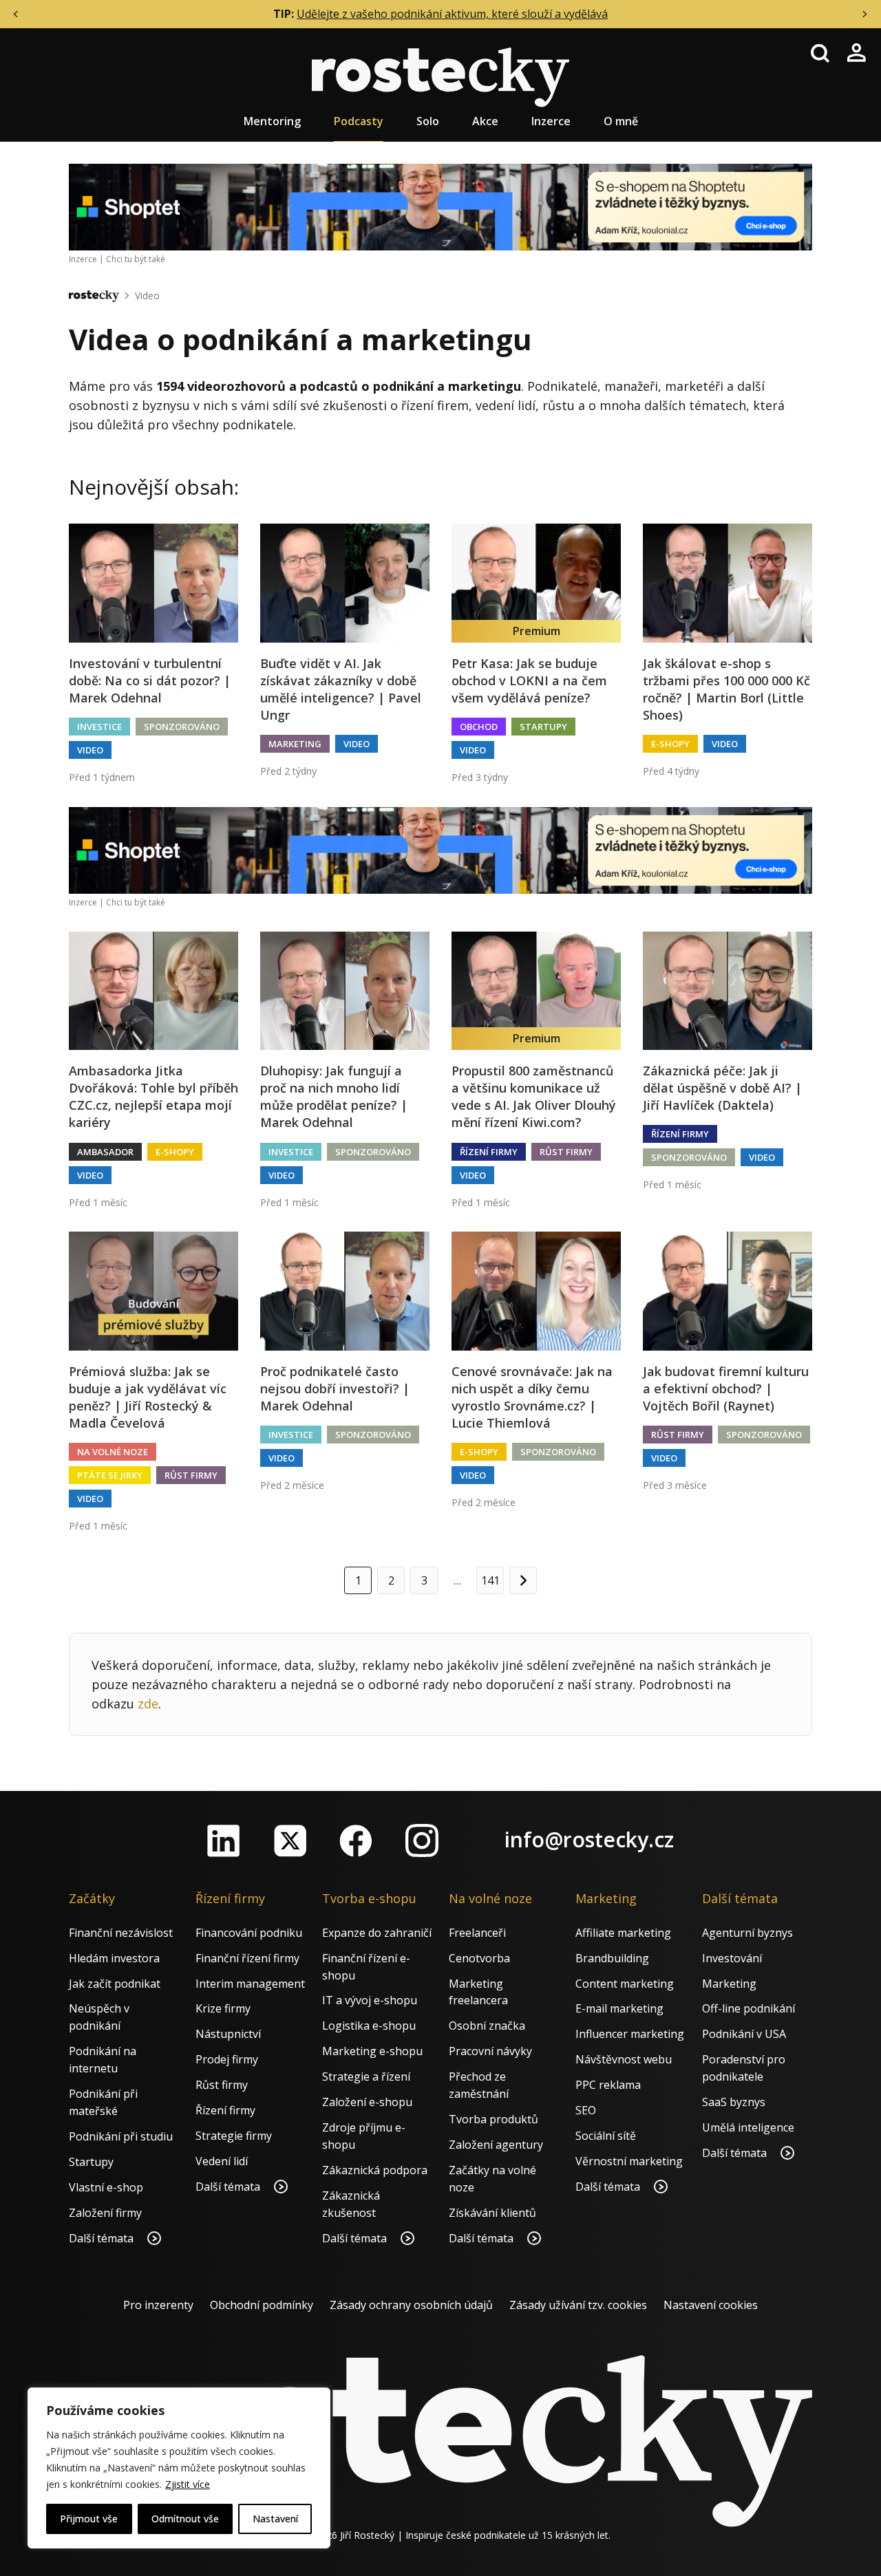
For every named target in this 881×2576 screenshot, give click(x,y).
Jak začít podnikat (115, 1984)
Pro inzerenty (158, 2305)
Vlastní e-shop (106, 2187)
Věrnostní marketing (629, 2161)
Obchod (479, 727)
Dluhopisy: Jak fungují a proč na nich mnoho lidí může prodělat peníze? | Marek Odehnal (334, 1097)
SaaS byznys (734, 2102)
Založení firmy (105, 2213)
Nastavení (275, 2519)
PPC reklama (608, 2085)
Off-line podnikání (749, 2008)
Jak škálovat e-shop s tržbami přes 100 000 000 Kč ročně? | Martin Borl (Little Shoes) (726, 689)
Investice (99, 727)
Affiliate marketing (623, 1933)
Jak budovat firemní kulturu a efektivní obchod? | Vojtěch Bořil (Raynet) (726, 1388)
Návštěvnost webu (624, 2059)
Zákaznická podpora (375, 2170)
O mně (621, 121)
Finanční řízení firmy (247, 1958)
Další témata (103, 2238)
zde (148, 1704)
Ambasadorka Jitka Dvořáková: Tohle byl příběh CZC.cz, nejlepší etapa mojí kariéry (153, 1097)
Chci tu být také (136, 259)
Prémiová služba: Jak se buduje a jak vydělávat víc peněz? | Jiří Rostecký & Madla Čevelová (148, 1397)
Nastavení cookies (711, 2305)
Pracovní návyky (490, 2051)
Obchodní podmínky (262, 2305)
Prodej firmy (227, 2059)
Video (147, 296)
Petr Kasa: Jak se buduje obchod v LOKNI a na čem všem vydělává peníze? (529, 680)
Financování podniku (249, 1933)
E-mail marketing (619, 2008)
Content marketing (625, 1984)
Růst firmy (566, 1152)
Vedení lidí (222, 2161)
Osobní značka (487, 2026)
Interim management (250, 1984)
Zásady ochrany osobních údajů (411, 2305)
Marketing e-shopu (372, 2051)
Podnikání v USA (744, 2034)
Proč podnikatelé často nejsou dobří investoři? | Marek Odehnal (335, 1388)
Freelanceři (477, 1933)
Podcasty (359, 121)
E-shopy (670, 744)
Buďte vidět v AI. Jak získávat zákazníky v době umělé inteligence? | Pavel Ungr (341, 689)
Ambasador (105, 1152)
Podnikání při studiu (121, 2136)
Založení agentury (496, 2145)
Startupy (543, 727)
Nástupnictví (228, 2034)
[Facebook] (356, 1840)
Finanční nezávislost (121, 1933)
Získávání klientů (492, 2213)
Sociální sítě (606, 2136)
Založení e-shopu (367, 2102)
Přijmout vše (89, 2519)
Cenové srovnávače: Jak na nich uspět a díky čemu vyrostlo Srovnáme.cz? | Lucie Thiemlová (532, 1397)
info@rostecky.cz (589, 1839)
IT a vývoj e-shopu (370, 2000)
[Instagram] (422, 1840)
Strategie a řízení (366, 2076)
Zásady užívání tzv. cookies (578, 2305)
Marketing (295, 744)
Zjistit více (188, 2484)
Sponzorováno (182, 727)
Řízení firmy (489, 1152)
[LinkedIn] (224, 1840)
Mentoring (272, 121)
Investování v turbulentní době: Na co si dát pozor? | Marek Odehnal (150, 680)
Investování (732, 1958)
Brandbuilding (612, 1958)
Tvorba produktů (493, 2119)
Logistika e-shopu (369, 2026)
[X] (290, 1840)
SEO (586, 2110)
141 (490, 1580)
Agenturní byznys (747, 1933)
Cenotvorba (479, 1958)
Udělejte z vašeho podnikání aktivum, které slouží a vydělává (452, 14)
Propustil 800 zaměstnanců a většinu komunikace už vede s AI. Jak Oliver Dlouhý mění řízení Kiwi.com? (534, 1097)
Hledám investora (114, 1958)
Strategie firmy (234, 2136)
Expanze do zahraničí (377, 1933)
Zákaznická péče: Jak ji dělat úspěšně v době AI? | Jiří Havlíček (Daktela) (722, 1088)
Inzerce (551, 121)
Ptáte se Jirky (110, 1475)
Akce (485, 121)
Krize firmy (223, 2008)
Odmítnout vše (185, 2519)
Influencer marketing (630, 2034)
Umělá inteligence (748, 2127)
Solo (428, 121)
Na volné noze (113, 1452)
